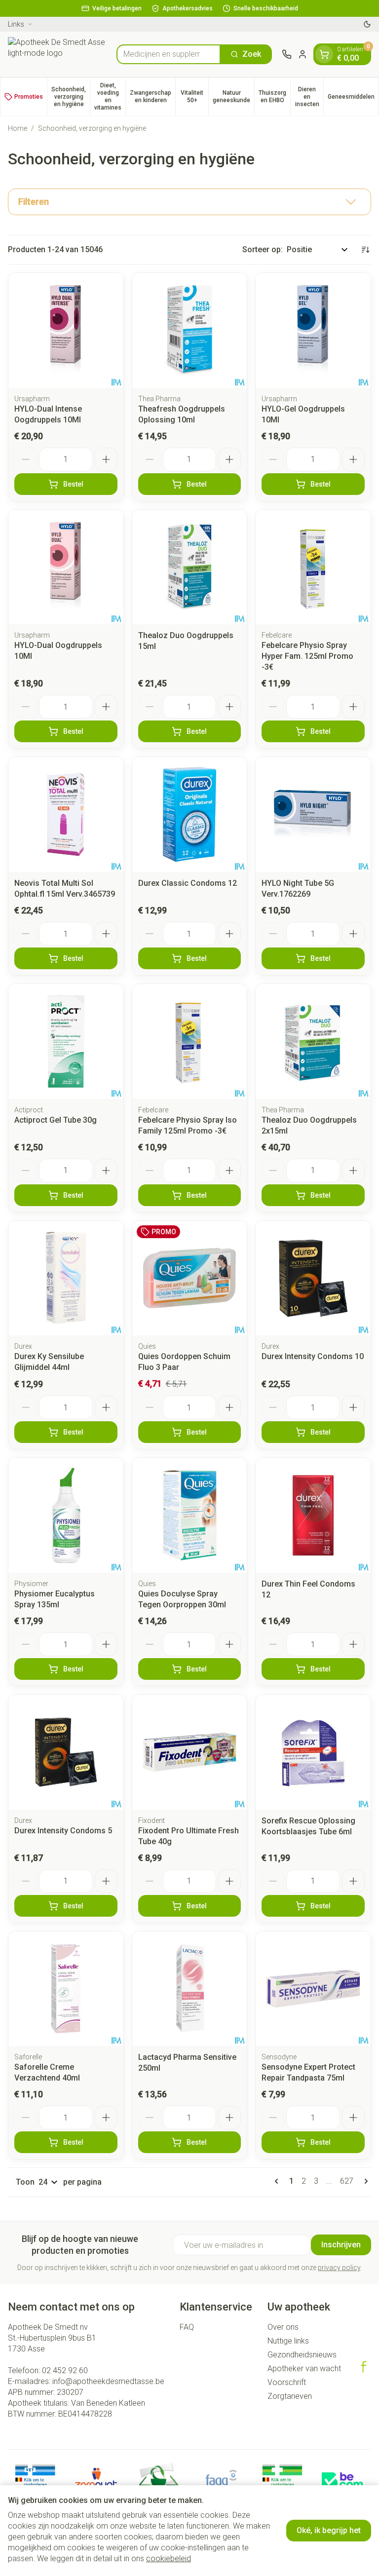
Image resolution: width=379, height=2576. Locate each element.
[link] (278, 2181)
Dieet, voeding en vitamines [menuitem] (110, 96)
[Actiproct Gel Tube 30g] (66, 1042)
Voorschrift (287, 2382)
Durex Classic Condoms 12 (188, 883)
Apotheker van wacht (304, 2368)
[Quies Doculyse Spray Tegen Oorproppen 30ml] (190, 1515)
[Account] (303, 54)
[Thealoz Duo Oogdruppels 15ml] (190, 567)
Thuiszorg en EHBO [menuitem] (274, 96)
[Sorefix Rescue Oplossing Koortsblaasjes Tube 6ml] (313, 1752)
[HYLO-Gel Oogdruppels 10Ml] (313, 330)
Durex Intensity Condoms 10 (313, 1356)
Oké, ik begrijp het (329, 2530)
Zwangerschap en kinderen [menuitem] (152, 96)
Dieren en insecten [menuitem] (309, 97)
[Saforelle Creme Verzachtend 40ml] (66, 1989)
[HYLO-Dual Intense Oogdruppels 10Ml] (66, 330)
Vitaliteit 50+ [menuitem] (194, 96)
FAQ (187, 2327)
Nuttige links (288, 2341)
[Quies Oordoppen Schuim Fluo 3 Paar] (190, 1278)
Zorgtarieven (290, 2396)
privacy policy (339, 2268)
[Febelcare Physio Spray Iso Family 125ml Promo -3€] (190, 1042)
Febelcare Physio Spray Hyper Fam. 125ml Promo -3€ (307, 656)
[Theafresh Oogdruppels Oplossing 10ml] (190, 330)
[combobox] (169, 54)
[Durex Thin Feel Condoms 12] (313, 1515)
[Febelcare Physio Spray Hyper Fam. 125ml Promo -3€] (313, 567)
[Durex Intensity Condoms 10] (313, 1278)
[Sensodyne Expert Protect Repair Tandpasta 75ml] (313, 1989)
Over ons (283, 2327)
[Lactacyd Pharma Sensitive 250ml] (190, 1989)
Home (18, 128)
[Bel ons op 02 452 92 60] (287, 54)
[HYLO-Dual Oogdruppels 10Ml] (66, 567)
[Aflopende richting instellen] (365, 250)
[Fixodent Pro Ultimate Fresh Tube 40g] (190, 1752)
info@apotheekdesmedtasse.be (108, 2381)
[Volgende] (364, 2181)
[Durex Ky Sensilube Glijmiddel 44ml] (66, 1278)
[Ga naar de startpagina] (57, 54)
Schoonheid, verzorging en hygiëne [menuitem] (71, 97)
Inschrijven (341, 2245)
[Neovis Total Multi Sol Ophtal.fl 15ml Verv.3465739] (66, 814)
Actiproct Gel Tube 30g (56, 1120)
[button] (189, 202)
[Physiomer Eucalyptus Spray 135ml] (66, 1515)
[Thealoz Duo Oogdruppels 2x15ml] (313, 1042)
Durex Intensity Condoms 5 (63, 1831)
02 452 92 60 (65, 2370)
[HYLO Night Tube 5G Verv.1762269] (313, 814)
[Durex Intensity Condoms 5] (66, 1752)
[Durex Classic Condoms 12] (190, 814)
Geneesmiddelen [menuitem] (353, 98)
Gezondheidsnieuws (302, 2355)
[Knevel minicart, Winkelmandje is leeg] (324, 54)
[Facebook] (364, 2367)
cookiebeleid (169, 2558)
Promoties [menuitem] (29, 97)
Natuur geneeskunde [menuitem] (233, 96)
